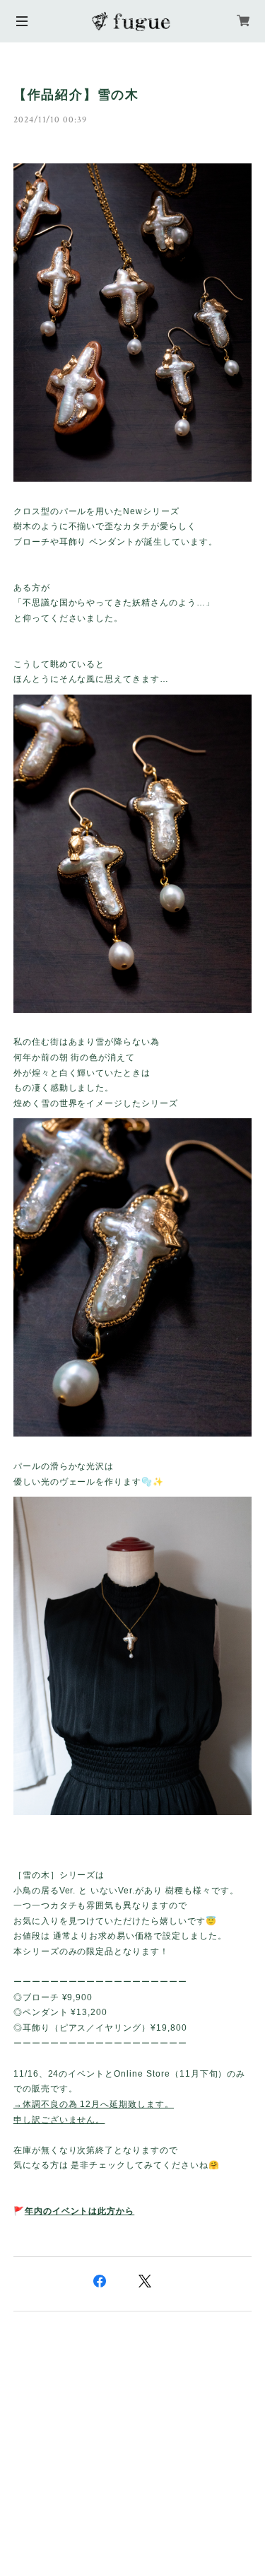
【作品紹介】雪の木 (76, 95)
